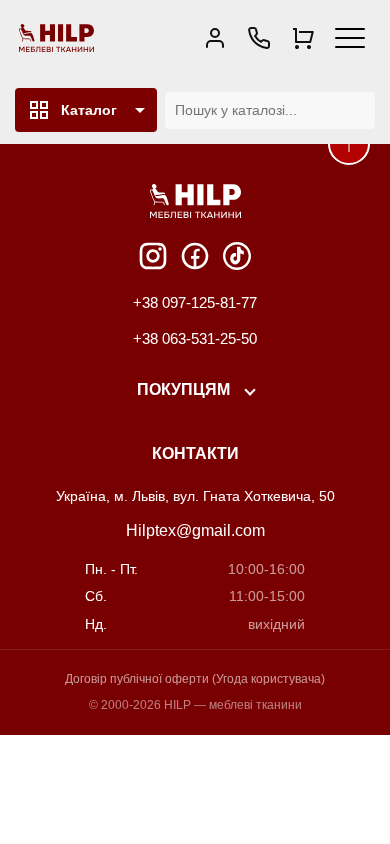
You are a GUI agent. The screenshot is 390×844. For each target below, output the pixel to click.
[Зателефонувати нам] (259, 38)
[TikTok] (237, 256)
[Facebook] (195, 256)
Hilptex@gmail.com (195, 530)
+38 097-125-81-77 (195, 302)
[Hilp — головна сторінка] (56, 38)
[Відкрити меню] (350, 38)
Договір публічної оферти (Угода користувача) (195, 679)
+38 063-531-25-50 (195, 338)
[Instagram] (153, 256)
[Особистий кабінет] (215, 38)
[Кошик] (303, 38)
